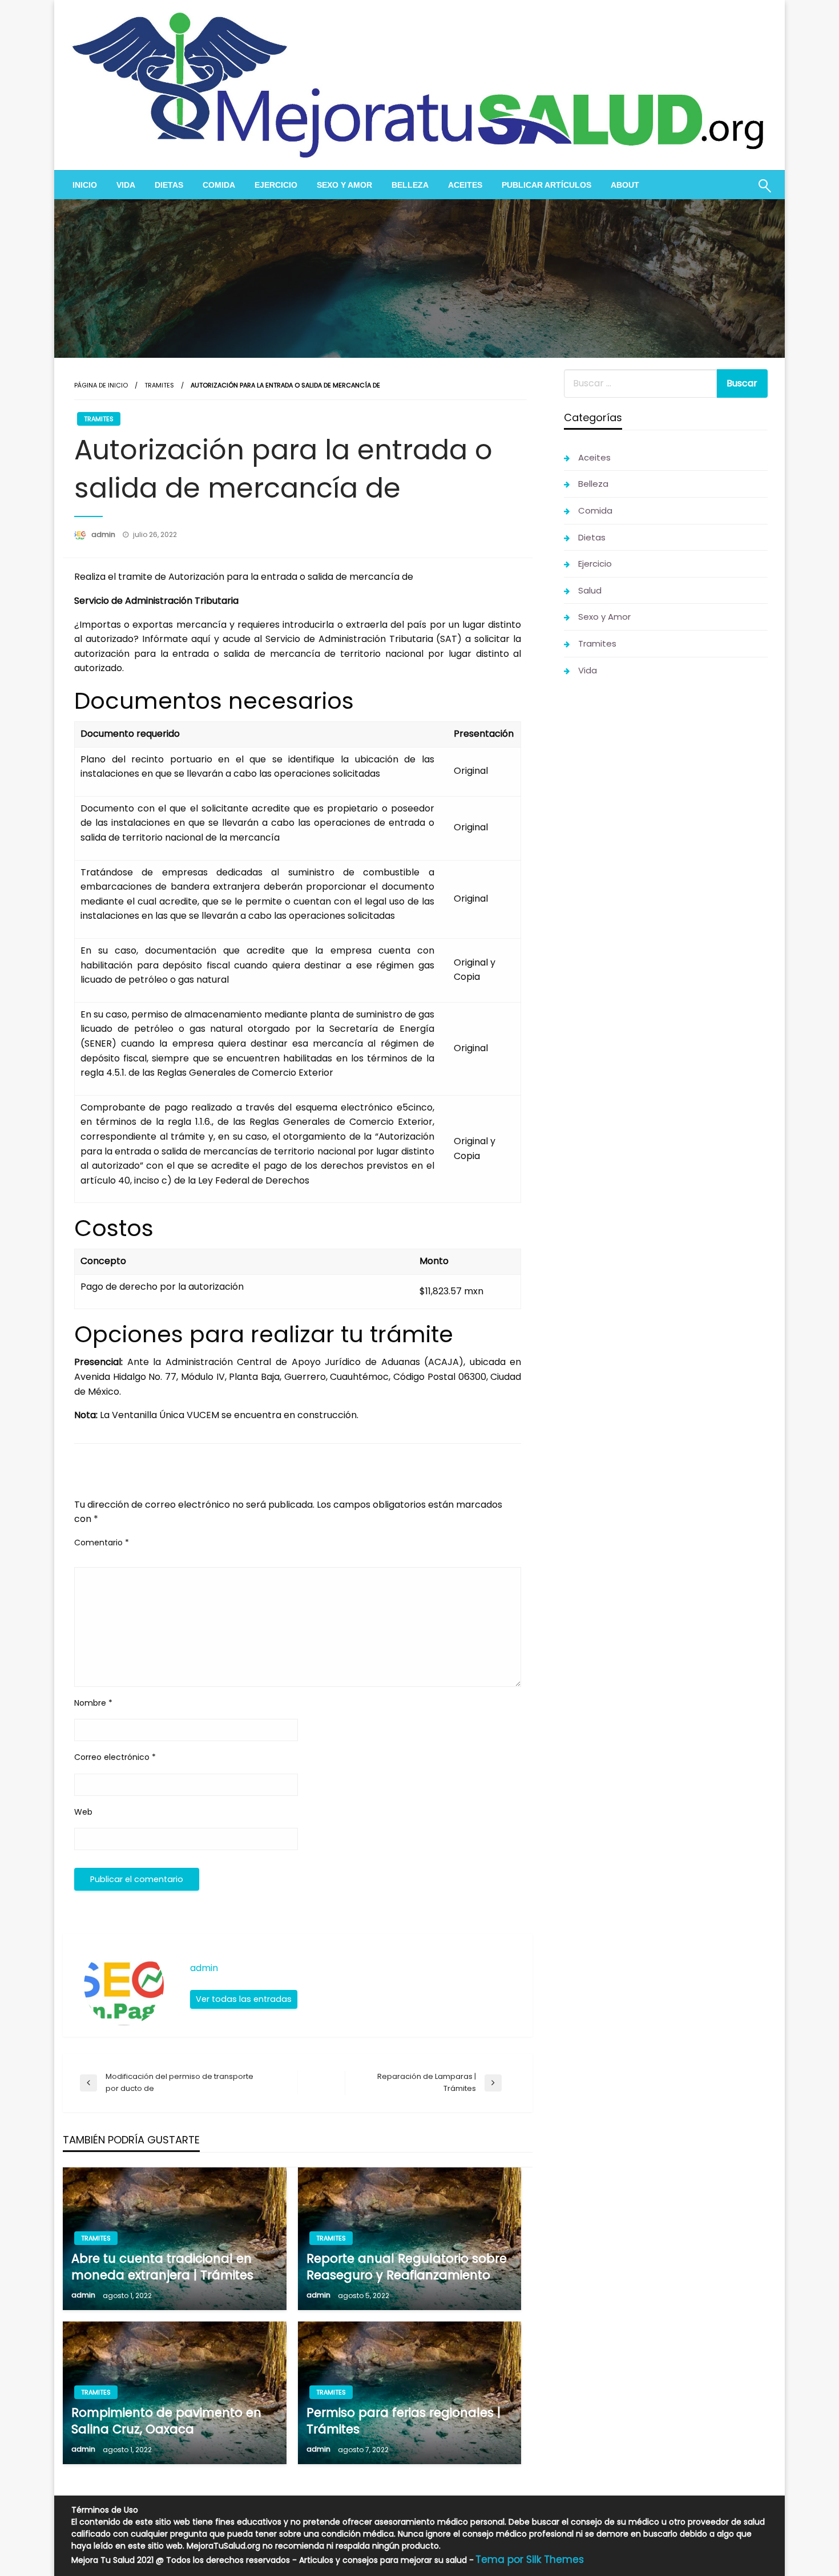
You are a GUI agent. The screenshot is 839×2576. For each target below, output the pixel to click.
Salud (590, 590)
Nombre (93, 1703)
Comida (219, 185)
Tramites (159, 385)
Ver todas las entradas (244, 1999)
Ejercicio (276, 185)
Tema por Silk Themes (530, 2559)
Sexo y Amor (344, 185)
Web (83, 1812)
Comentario (102, 1543)
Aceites (465, 185)
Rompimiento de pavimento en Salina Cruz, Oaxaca (166, 2421)
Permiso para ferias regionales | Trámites (404, 2421)
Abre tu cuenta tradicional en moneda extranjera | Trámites (162, 2267)
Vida (126, 185)
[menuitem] (85, 185)
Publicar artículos (546, 185)
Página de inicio (101, 385)
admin (104, 534)
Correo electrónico (115, 1757)
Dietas (169, 185)
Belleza (410, 185)
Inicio (85, 185)
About (625, 185)
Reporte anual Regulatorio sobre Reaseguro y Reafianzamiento (407, 2267)
